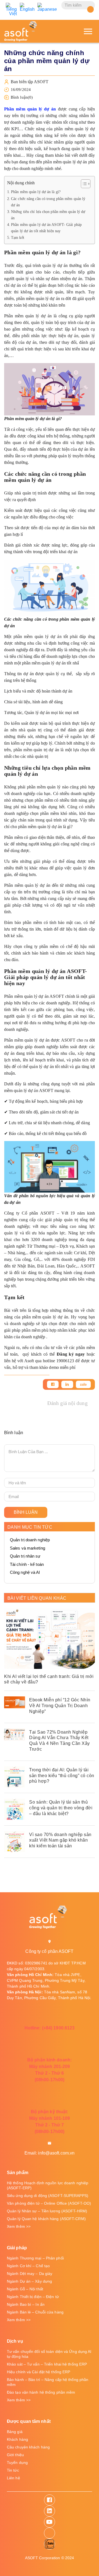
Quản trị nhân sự (25, 1556)
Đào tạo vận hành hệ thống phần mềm (41, 2392)
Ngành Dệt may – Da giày (30, 2274)
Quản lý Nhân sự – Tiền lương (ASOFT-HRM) (47, 2211)
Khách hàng (17, 2439)
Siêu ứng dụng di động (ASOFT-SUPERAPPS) (48, 2196)
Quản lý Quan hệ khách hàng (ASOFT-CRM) (46, 2219)
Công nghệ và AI (25, 1572)
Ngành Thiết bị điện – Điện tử (33, 2297)
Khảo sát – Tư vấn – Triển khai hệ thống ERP (47, 2364)
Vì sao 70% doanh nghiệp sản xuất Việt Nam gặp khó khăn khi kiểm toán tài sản (60, 1840)
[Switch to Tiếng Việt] (11, 9)
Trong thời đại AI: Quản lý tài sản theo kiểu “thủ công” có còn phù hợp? (62, 1776)
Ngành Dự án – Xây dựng (29, 2281)
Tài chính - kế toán (27, 1564)
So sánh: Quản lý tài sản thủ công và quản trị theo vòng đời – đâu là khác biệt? (61, 1808)
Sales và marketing (28, 1548)
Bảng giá (15, 2432)
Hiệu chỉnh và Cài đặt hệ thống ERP (38, 2372)
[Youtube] (50, 2522)
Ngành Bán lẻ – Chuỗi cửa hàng (35, 2312)
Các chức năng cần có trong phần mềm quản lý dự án (48, 202)
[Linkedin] (67, 1384)
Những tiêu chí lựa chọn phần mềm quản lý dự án (48, 215)
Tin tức (13, 2470)
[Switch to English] (27, 7)
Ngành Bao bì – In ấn (26, 2304)
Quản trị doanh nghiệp (30, 1540)
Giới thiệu (15, 2455)
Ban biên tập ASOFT (30, 82)
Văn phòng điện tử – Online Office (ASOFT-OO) (49, 2203)
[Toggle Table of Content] (83, 184)
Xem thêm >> (19, 2226)
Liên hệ (13, 2478)
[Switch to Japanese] (47, 7)
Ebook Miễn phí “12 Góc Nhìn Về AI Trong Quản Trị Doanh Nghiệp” (60, 1706)
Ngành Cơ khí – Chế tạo (28, 2266)
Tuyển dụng (17, 2463)
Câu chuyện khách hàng (28, 2447)
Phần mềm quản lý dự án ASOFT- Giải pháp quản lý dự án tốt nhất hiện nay (46, 228)
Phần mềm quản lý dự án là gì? (36, 192)
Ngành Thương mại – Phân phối (35, 2258)
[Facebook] (53, 1384)
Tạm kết (18, 237)
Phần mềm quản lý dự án (30, 109)
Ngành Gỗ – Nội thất (25, 2289)
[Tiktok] (50, 2533)
